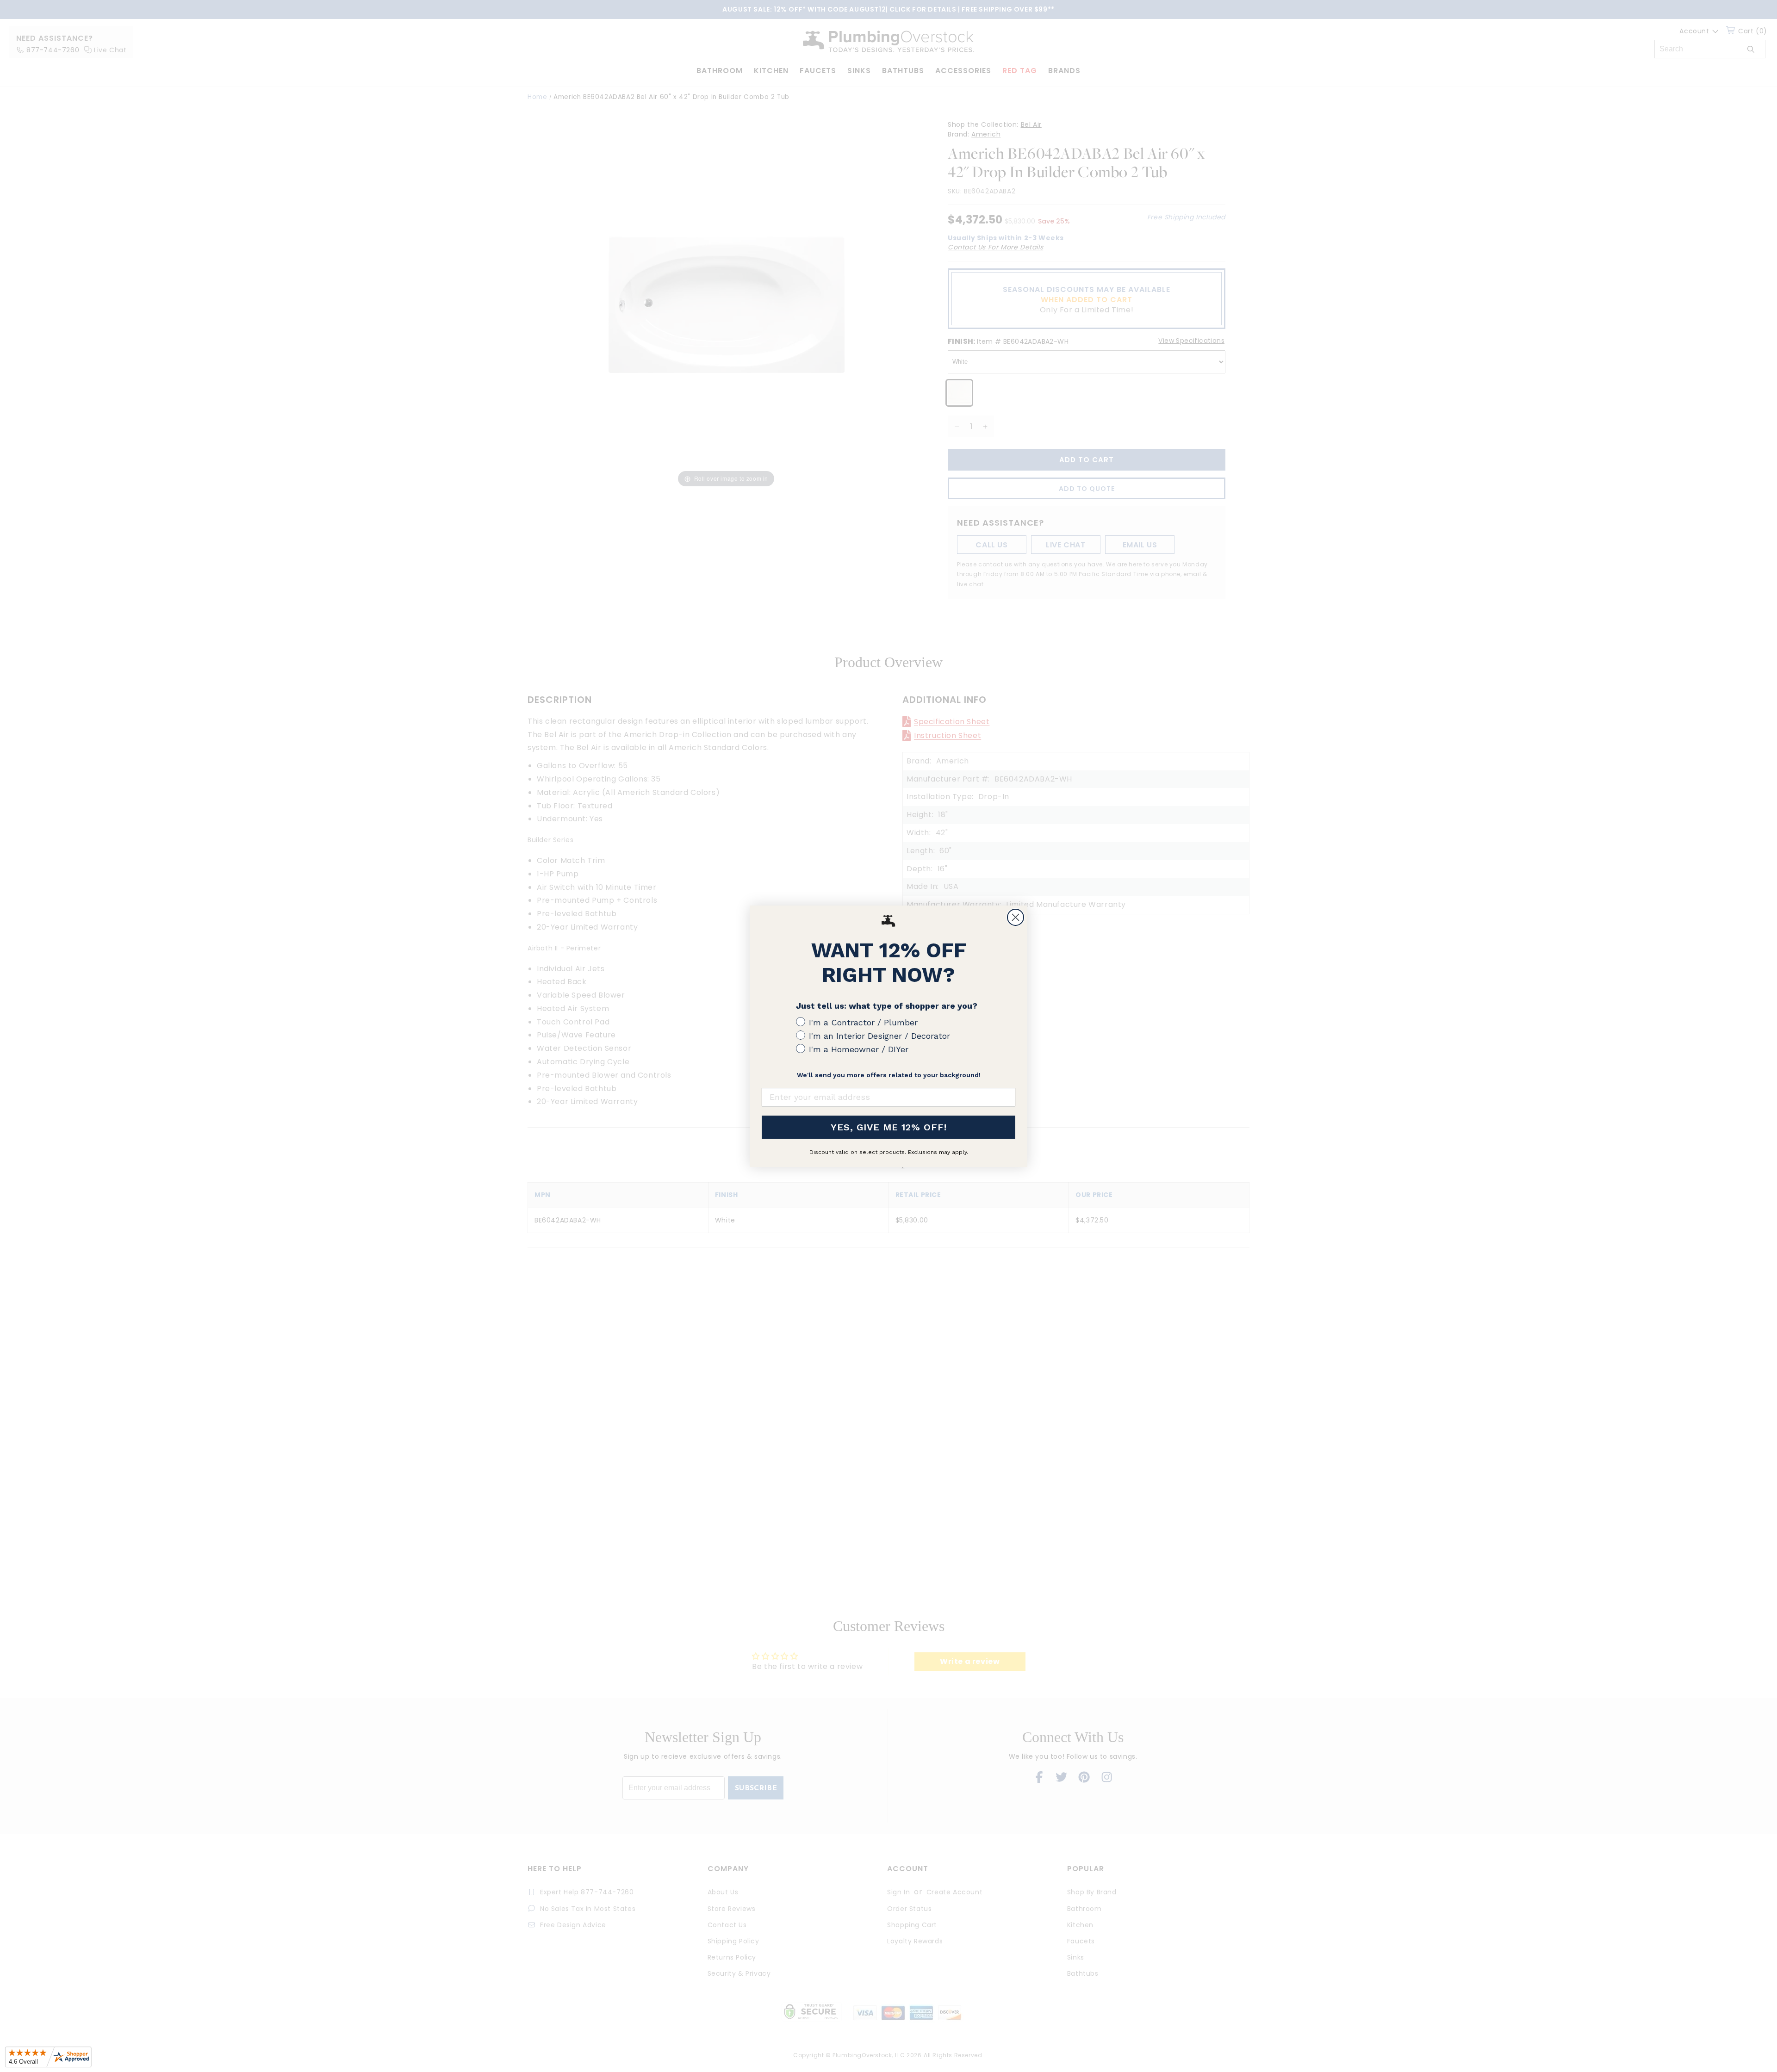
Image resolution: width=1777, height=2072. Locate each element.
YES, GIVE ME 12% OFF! (889, 1127)
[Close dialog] (1016, 917)
